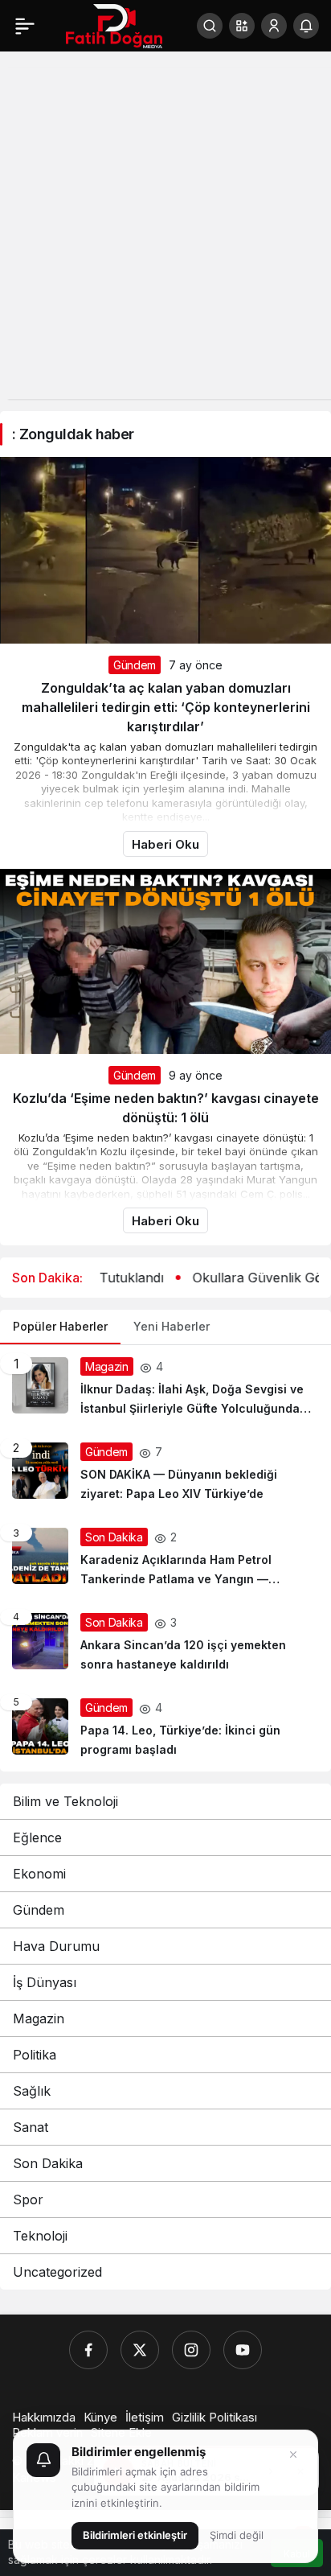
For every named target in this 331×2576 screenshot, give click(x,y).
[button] (242, 26)
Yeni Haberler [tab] (172, 1326)
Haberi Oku (165, 844)
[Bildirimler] (306, 26)
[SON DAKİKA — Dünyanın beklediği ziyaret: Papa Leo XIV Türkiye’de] (165, 1473)
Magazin (39, 2018)
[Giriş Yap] (274, 26)
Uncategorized (57, 2272)
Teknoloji (40, 2236)
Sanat (31, 2127)
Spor (28, 2199)
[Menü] (25, 26)
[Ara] (210, 26)
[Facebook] (88, 2350)
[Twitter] (140, 2350)
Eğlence (37, 1837)
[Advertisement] (165, 233)
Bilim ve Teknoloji (65, 1801)
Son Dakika (48, 2163)
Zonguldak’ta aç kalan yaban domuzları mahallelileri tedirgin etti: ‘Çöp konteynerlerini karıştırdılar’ (166, 707)
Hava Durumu (56, 1946)
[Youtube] (243, 2350)
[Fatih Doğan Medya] (114, 24)
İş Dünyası (45, 1982)
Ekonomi (39, 1874)
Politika (35, 2055)
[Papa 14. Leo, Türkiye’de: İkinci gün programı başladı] (165, 1729)
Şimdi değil (237, 2535)
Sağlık (32, 2091)
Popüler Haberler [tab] (60, 1326)
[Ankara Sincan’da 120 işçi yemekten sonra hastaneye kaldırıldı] (165, 1644)
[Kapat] (293, 2455)
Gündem (135, 665)
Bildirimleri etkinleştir (135, 2535)
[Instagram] (191, 2350)
